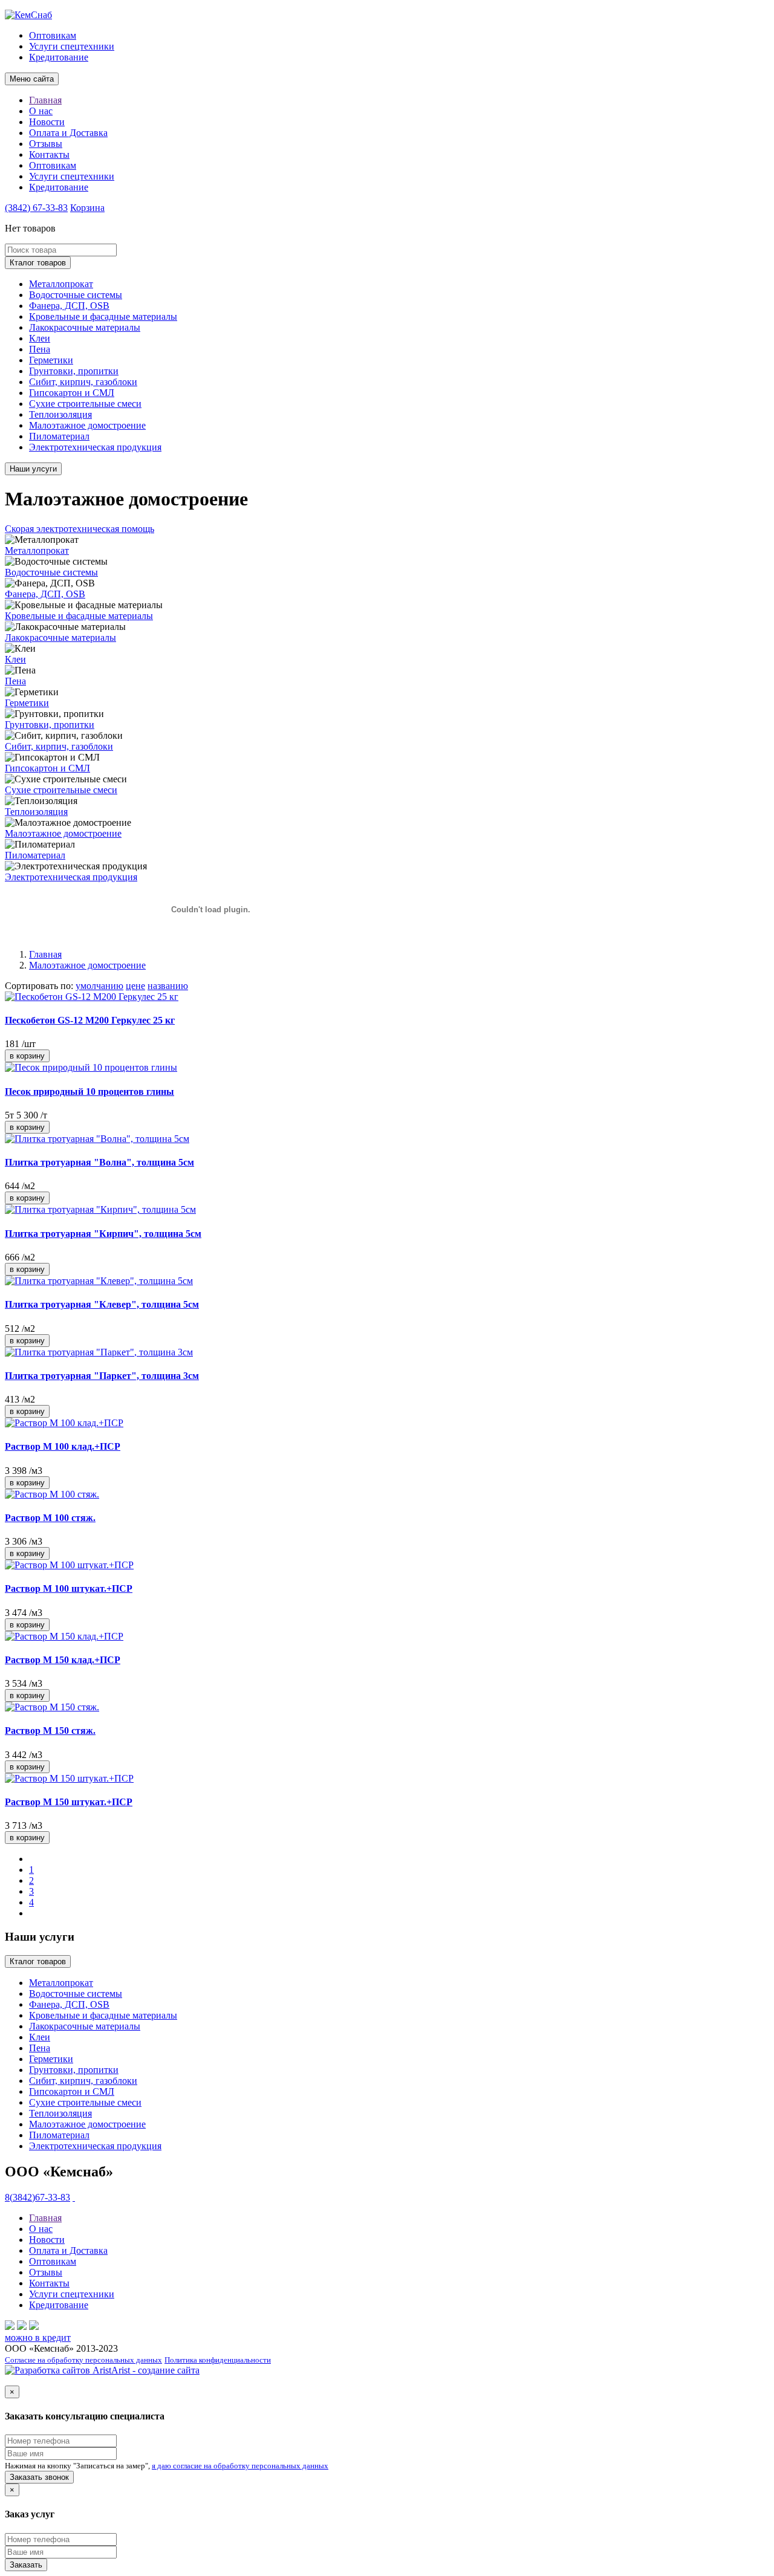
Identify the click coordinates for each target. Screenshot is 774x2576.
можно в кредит (38, 2338)
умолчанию (99, 986)
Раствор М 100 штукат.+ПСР (69, 1588)
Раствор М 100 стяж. (50, 1518)
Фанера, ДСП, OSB (69, 306)
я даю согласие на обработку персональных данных (240, 2466)
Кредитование (59, 57)
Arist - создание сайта (155, 2370)
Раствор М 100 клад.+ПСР (63, 1446)
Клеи (40, 338)
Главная (45, 100)
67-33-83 (36, 208)
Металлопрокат (61, 284)
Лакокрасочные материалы (85, 327)
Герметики (51, 360)
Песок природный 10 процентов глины (89, 1092)
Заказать (26, 2565)
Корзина (87, 208)
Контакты (49, 154)
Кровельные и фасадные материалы (103, 316)
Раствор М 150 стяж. (50, 1731)
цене (135, 986)
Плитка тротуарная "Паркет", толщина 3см (102, 1376)
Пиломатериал (59, 436)
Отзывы (46, 144)
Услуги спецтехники (72, 46)
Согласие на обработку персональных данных (83, 2360)
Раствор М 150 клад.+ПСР (63, 1660)
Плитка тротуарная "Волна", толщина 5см (99, 1162)
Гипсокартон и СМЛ (72, 393)
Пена (40, 349)
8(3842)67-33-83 (37, 2197)
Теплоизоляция (60, 414)
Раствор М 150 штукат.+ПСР (69, 1802)
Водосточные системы (76, 295)
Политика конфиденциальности (218, 2360)
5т (9, 1115)
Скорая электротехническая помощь (80, 529)
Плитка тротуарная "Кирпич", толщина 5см (103, 1234)
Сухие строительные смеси (85, 404)
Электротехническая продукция (95, 447)
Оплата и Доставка (68, 133)
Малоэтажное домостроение (87, 425)
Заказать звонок (39, 2477)
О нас (41, 111)
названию (168, 986)
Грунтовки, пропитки (74, 371)
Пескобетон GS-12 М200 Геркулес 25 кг (90, 1020)
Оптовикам (53, 35)
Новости (47, 122)
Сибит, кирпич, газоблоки (83, 382)
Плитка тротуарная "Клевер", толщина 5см (102, 1304)
